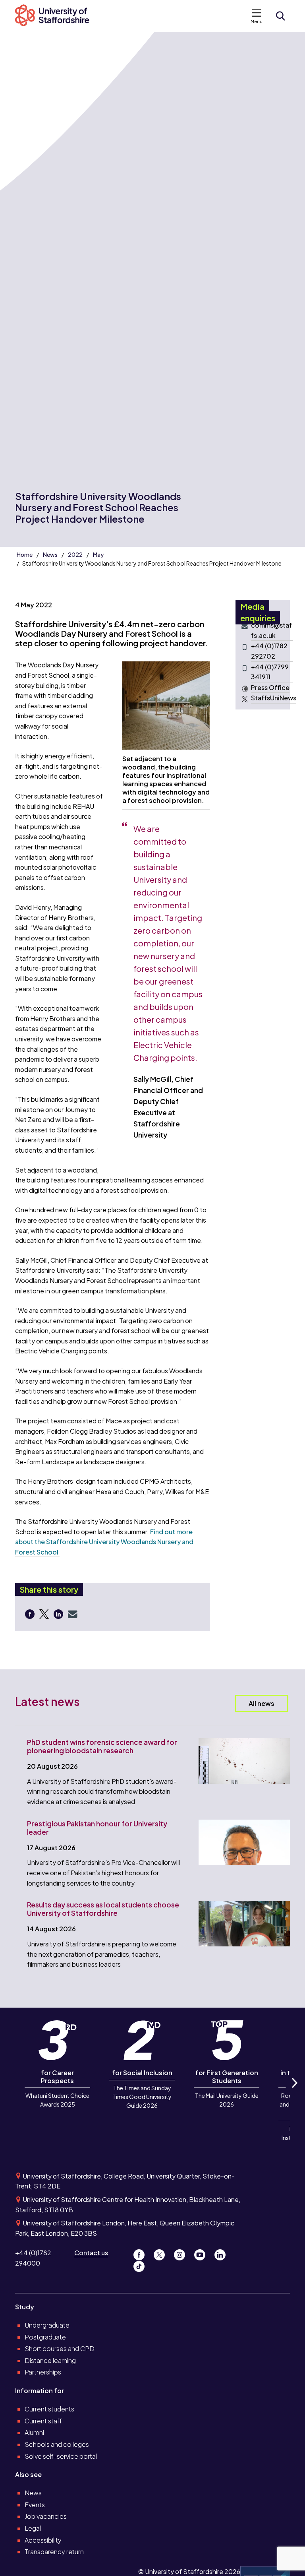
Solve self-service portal (61, 2456)
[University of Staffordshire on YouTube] (203, 2253)
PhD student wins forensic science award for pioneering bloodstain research (102, 1746)
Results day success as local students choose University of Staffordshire (103, 1909)
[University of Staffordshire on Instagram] (182, 2253)
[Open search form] (280, 16)
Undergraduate (47, 2325)
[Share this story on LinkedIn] (59, 1614)
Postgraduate (45, 2337)
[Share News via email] (73, 1614)
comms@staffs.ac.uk (271, 630)
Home (25, 554)
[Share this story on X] (45, 1614)
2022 (75, 554)
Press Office (270, 687)
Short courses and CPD (60, 2348)
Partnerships (43, 2372)
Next (294, 2092)
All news (262, 1703)
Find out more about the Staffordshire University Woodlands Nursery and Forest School (104, 1542)
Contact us (91, 2253)
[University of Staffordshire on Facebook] (142, 2253)
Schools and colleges (57, 2444)
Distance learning (50, 2360)
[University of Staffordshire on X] (162, 2253)
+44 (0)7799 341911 (270, 672)
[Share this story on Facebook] (31, 1614)
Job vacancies (46, 2516)
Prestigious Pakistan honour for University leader (97, 1828)
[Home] (56, 16)
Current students (49, 2409)
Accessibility (43, 2540)
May (98, 554)
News (50, 554)
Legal (33, 2528)
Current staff (43, 2421)
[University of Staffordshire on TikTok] (141, 2264)
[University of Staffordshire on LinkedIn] (222, 2253)
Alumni (34, 2432)
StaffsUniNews (274, 698)
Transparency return (54, 2552)
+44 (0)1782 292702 (269, 651)
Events (35, 2505)
